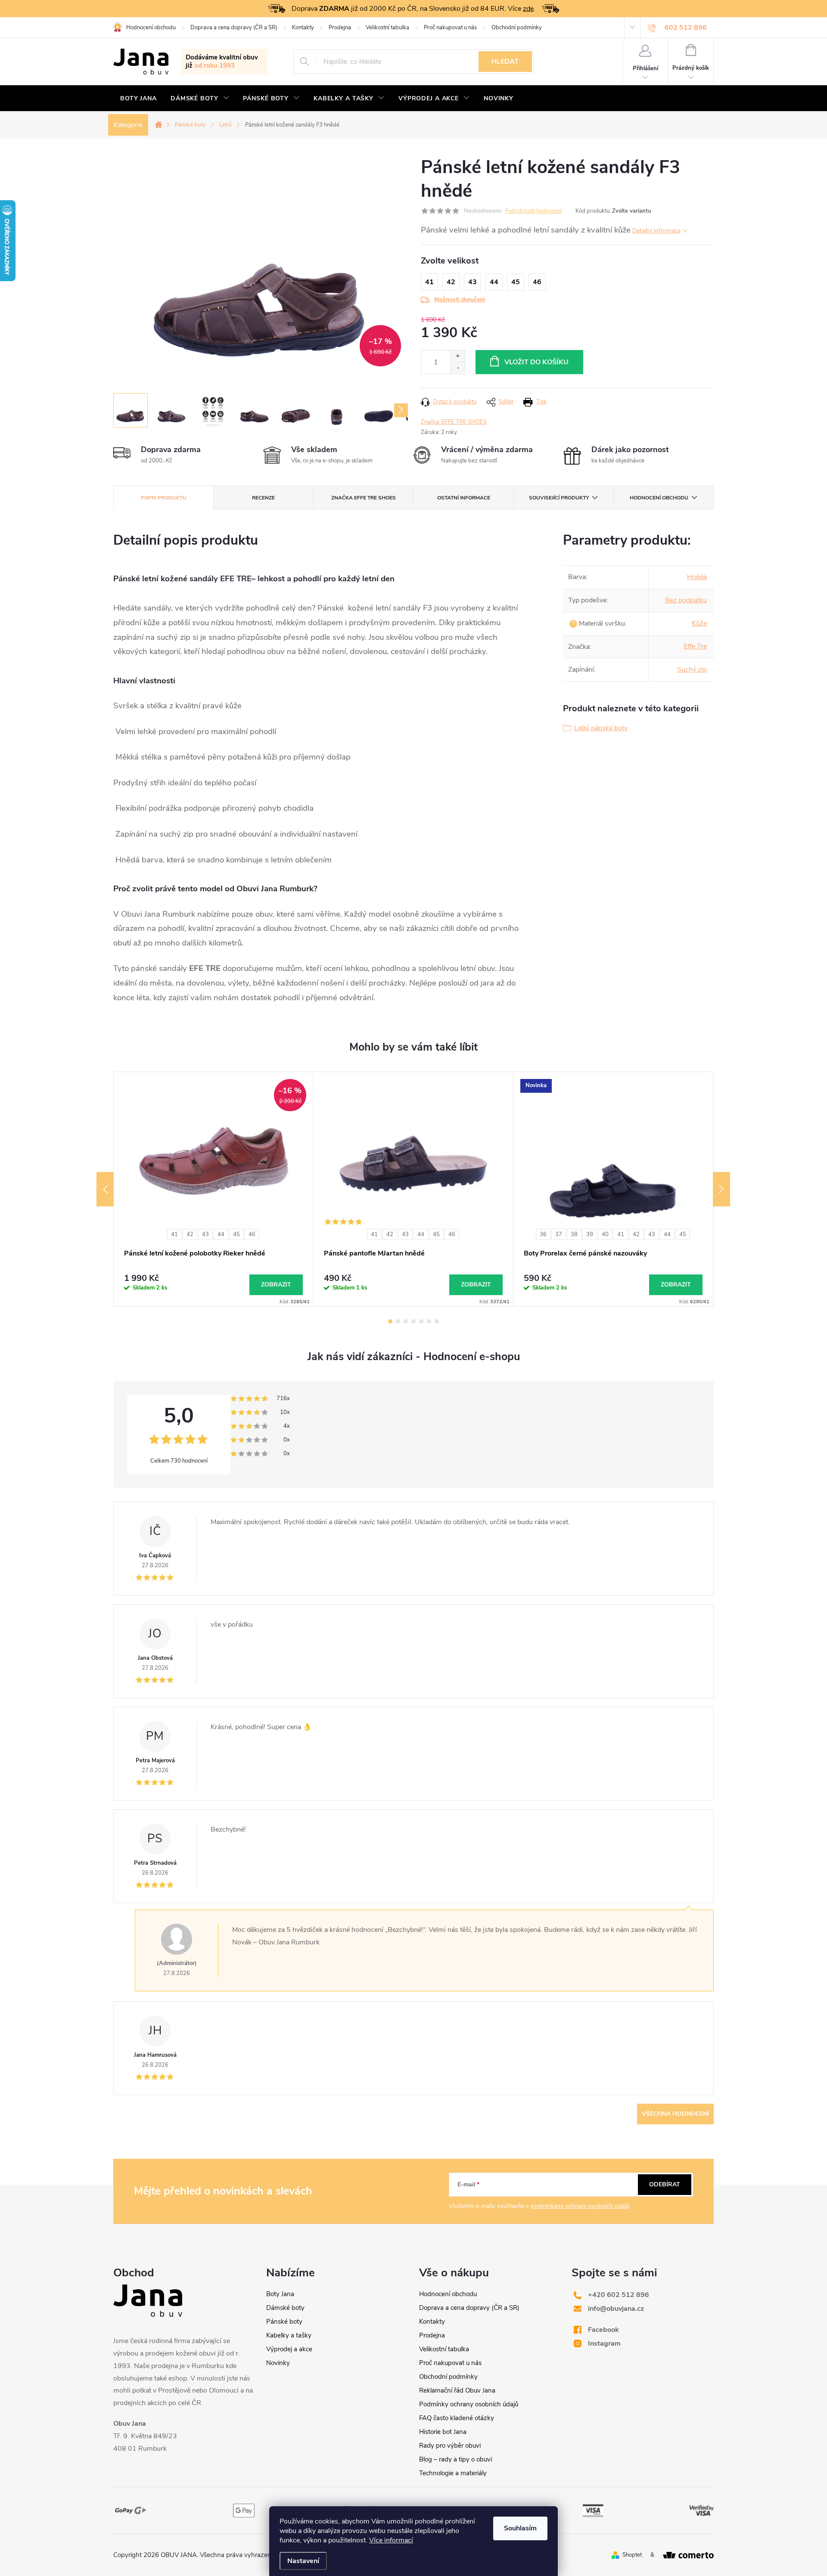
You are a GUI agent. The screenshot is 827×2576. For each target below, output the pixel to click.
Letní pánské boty (601, 728)
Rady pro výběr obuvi (450, 2446)
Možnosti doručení (460, 299)
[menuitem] (138, 99)
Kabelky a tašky (289, 2335)
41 (174, 1234)
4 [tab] (413, 1321)
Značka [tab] (364, 498)
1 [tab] (390, 1321)
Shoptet (632, 2555)
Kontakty (303, 28)
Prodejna (340, 28)
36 (543, 1234)
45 (236, 1234)
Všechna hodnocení (675, 2114)
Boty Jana (280, 2294)
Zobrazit (276, 1285)
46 (252, 1234)
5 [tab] (421, 1321)
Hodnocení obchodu (151, 28)
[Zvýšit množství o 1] (458, 356)
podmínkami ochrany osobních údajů (580, 2206)
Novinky (278, 2363)
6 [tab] (429, 1321)
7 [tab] (437, 1321)
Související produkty (559, 498)
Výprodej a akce (289, 2349)
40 (605, 1234)
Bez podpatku (686, 600)
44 (221, 1234)
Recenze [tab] (263, 498)
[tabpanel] (214, 1189)
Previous (105, 1189)
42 (190, 1234)
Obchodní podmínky (517, 28)
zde (528, 9)
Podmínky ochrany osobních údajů (469, 2404)
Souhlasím (520, 2528)
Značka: (454, 422)
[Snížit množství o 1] (458, 368)
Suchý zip (692, 670)
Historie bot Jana (443, 2432)
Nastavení (303, 2561)
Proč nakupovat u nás (450, 28)
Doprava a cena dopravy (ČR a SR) (234, 28)
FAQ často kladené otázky (457, 2418)
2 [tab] (398, 1321)
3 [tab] (406, 1321)
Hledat (505, 62)
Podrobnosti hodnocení (533, 211)
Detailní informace (656, 231)
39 (590, 1234)
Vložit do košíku (536, 362)
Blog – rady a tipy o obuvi (455, 2459)
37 (559, 1234)
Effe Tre (695, 646)
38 (574, 1234)
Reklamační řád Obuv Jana (457, 2390)
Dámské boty (285, 2308)
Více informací (391, 2540)
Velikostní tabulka (387, 28)
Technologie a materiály (453, 2473)
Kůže (699, 623)
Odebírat (665, 2184)
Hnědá (697, 577)
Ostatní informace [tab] (464, 498)
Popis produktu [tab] (164, 498)
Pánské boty (284, 2322)
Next (721, 1189)
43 (205, 1234)
